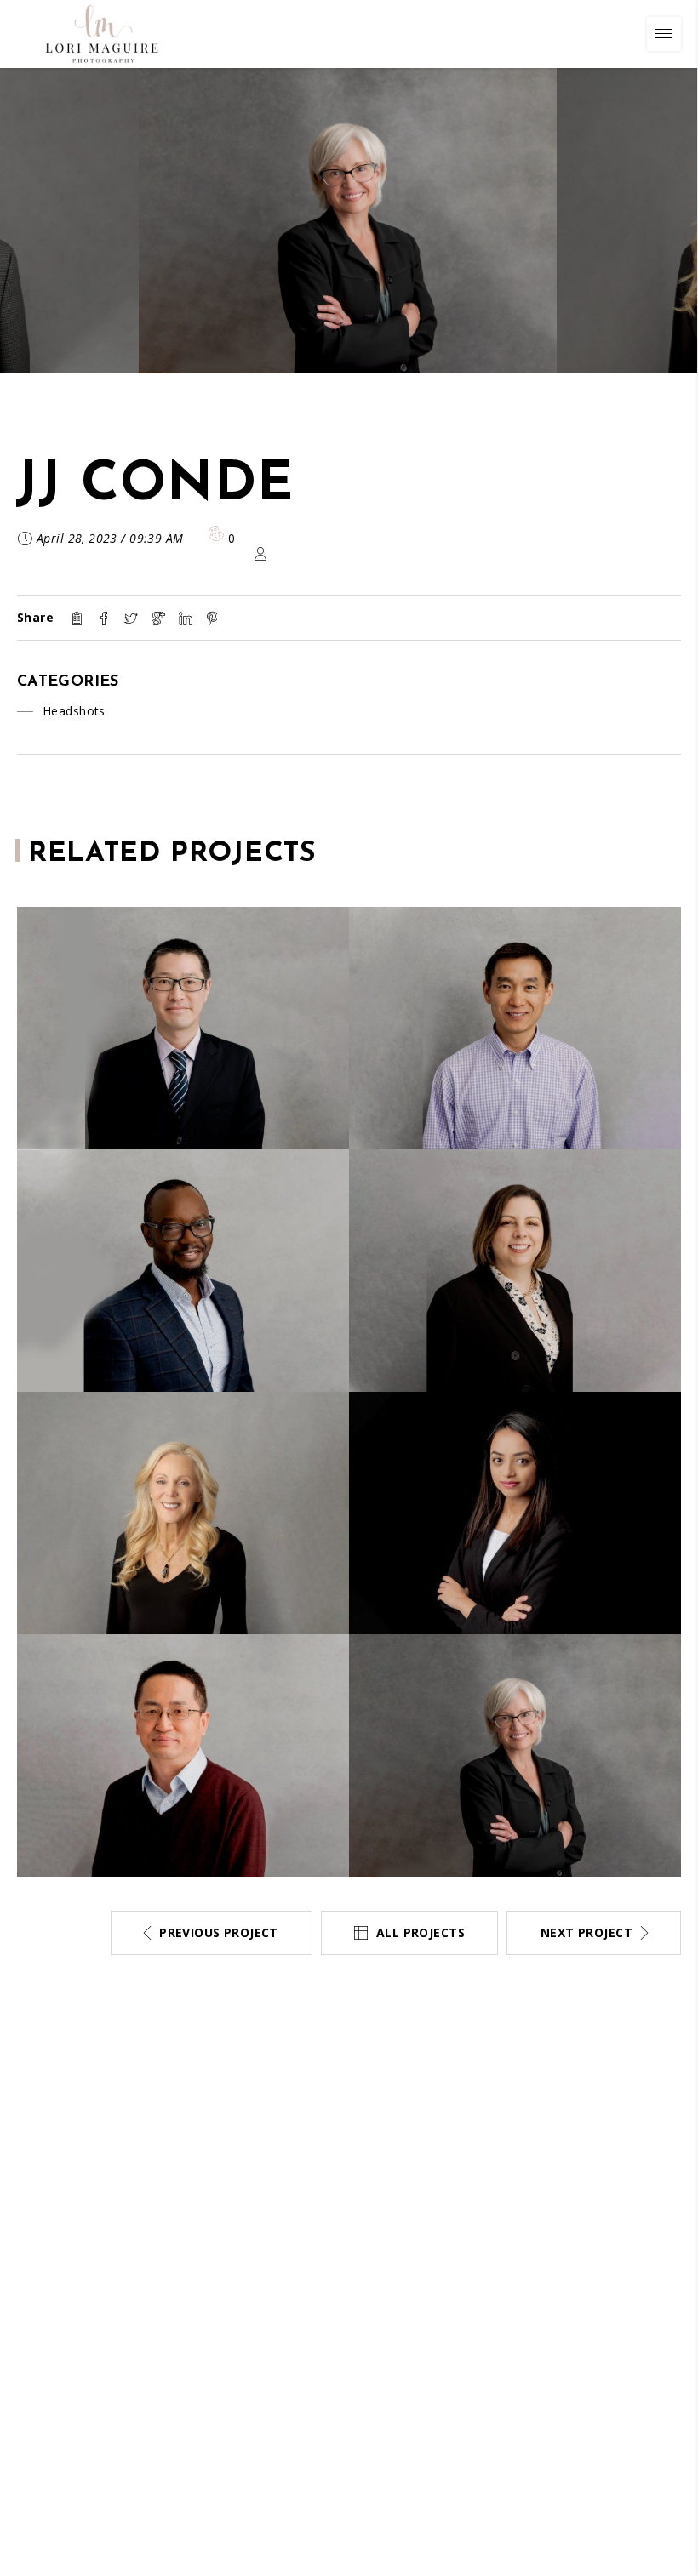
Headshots (74, 711)
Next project (586, 1932)
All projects (421, 1932)
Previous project (219, 1932)
